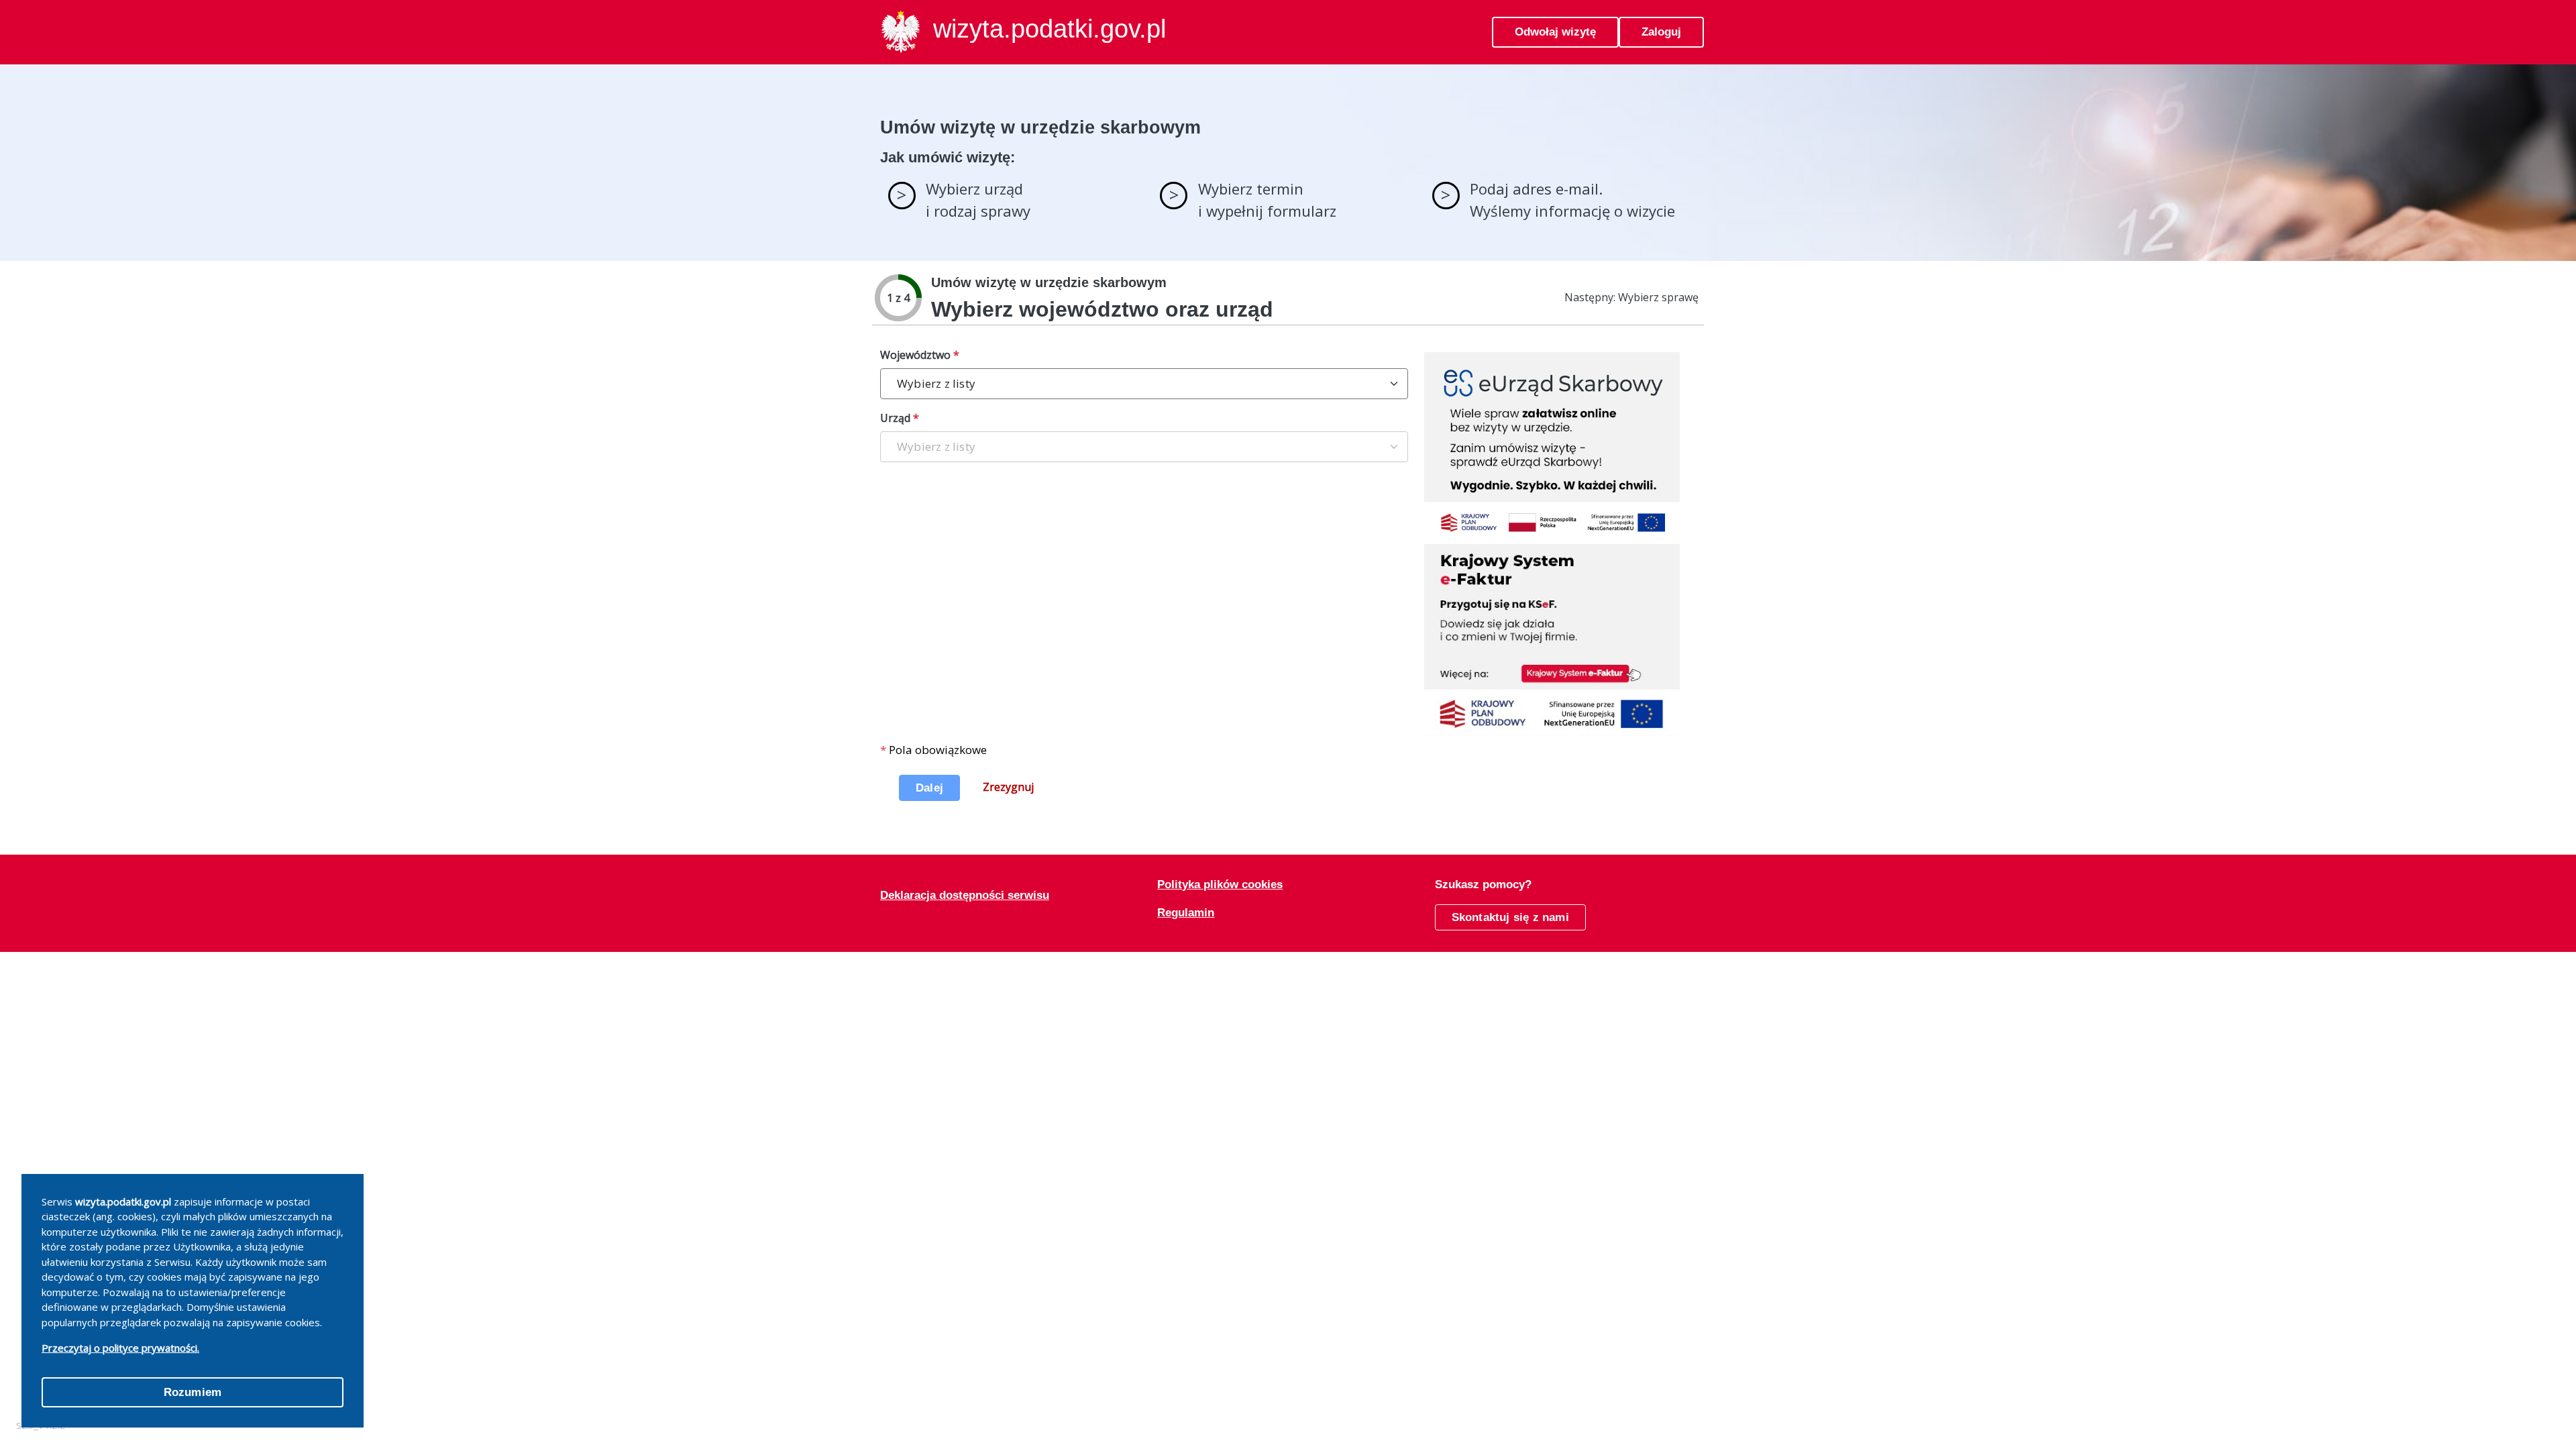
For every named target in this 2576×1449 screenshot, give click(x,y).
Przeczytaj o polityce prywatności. (120, 1348)
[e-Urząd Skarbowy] (1552, 447)
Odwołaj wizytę (1555, 32)
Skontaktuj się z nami (1510, 917)
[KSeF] (1552, 639)
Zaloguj (1661, 32)
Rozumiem (193, 1392)
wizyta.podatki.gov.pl (1050, 29)
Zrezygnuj (1008, 787)
